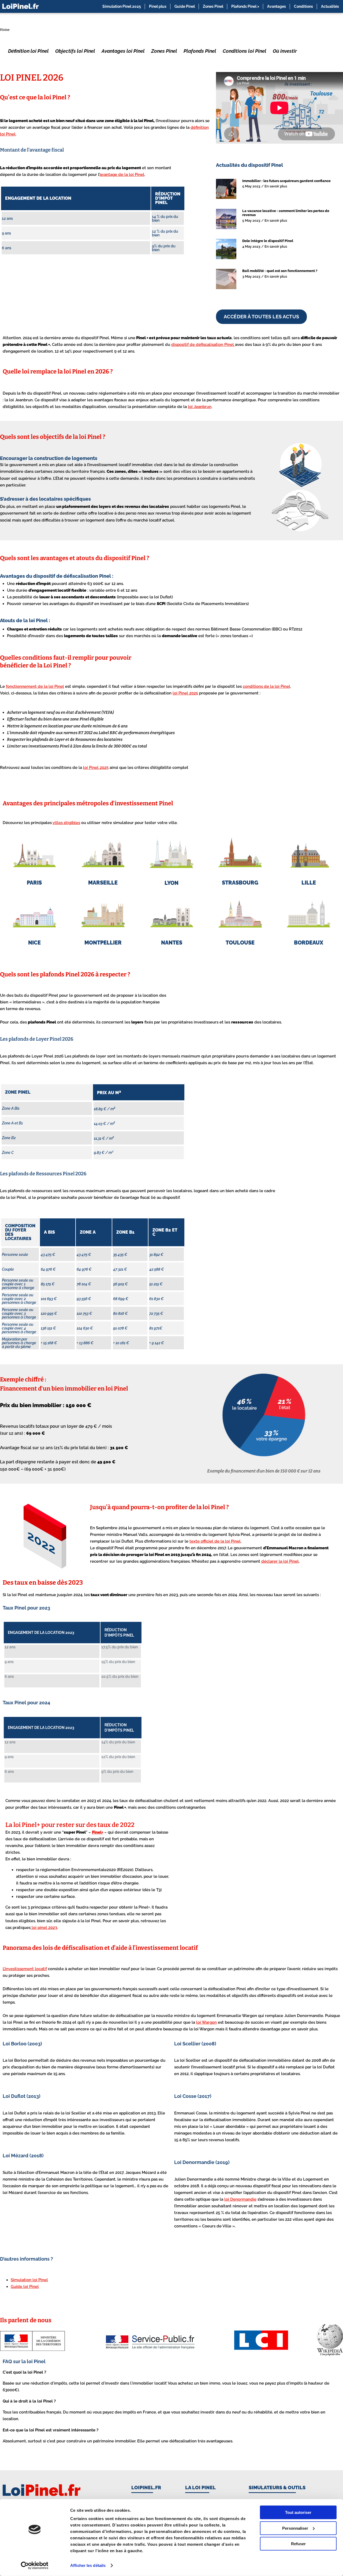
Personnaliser (295, 2528)
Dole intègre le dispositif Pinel (268, 241)
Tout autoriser (298, 2512)
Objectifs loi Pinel (75, 51)
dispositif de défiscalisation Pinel (203, 345)
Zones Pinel (213, 6)
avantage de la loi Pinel (122, 175)
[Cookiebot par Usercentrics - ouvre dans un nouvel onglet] (35, 2566)
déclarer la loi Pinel (280, 1561)
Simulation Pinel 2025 (122, 6)
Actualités (330, 6)
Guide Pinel (185, 6)
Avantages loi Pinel (123, 51)
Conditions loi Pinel (245, 51)
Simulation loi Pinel (29, 2280)
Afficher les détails (88, 2565)
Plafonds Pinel (200, 51)
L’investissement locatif (25, 1969)
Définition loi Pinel (28, 51)
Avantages (277, 6)
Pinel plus (158, 6)
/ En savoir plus (274, 186)
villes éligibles (66, 823)
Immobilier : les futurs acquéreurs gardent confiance (286, 181)
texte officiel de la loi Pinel (215, 1541)
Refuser (298, 2544)
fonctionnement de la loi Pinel (35, 686)
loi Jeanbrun (200, 407)
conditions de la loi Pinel (266, 686)
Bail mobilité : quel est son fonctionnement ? (280, 271)
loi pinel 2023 (44, 1928)
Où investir (285, 51)
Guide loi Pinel (25, 2287)
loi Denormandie (240, 2199)
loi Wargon (206, 2022)
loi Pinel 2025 (185, 693)
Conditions (303, 6)
